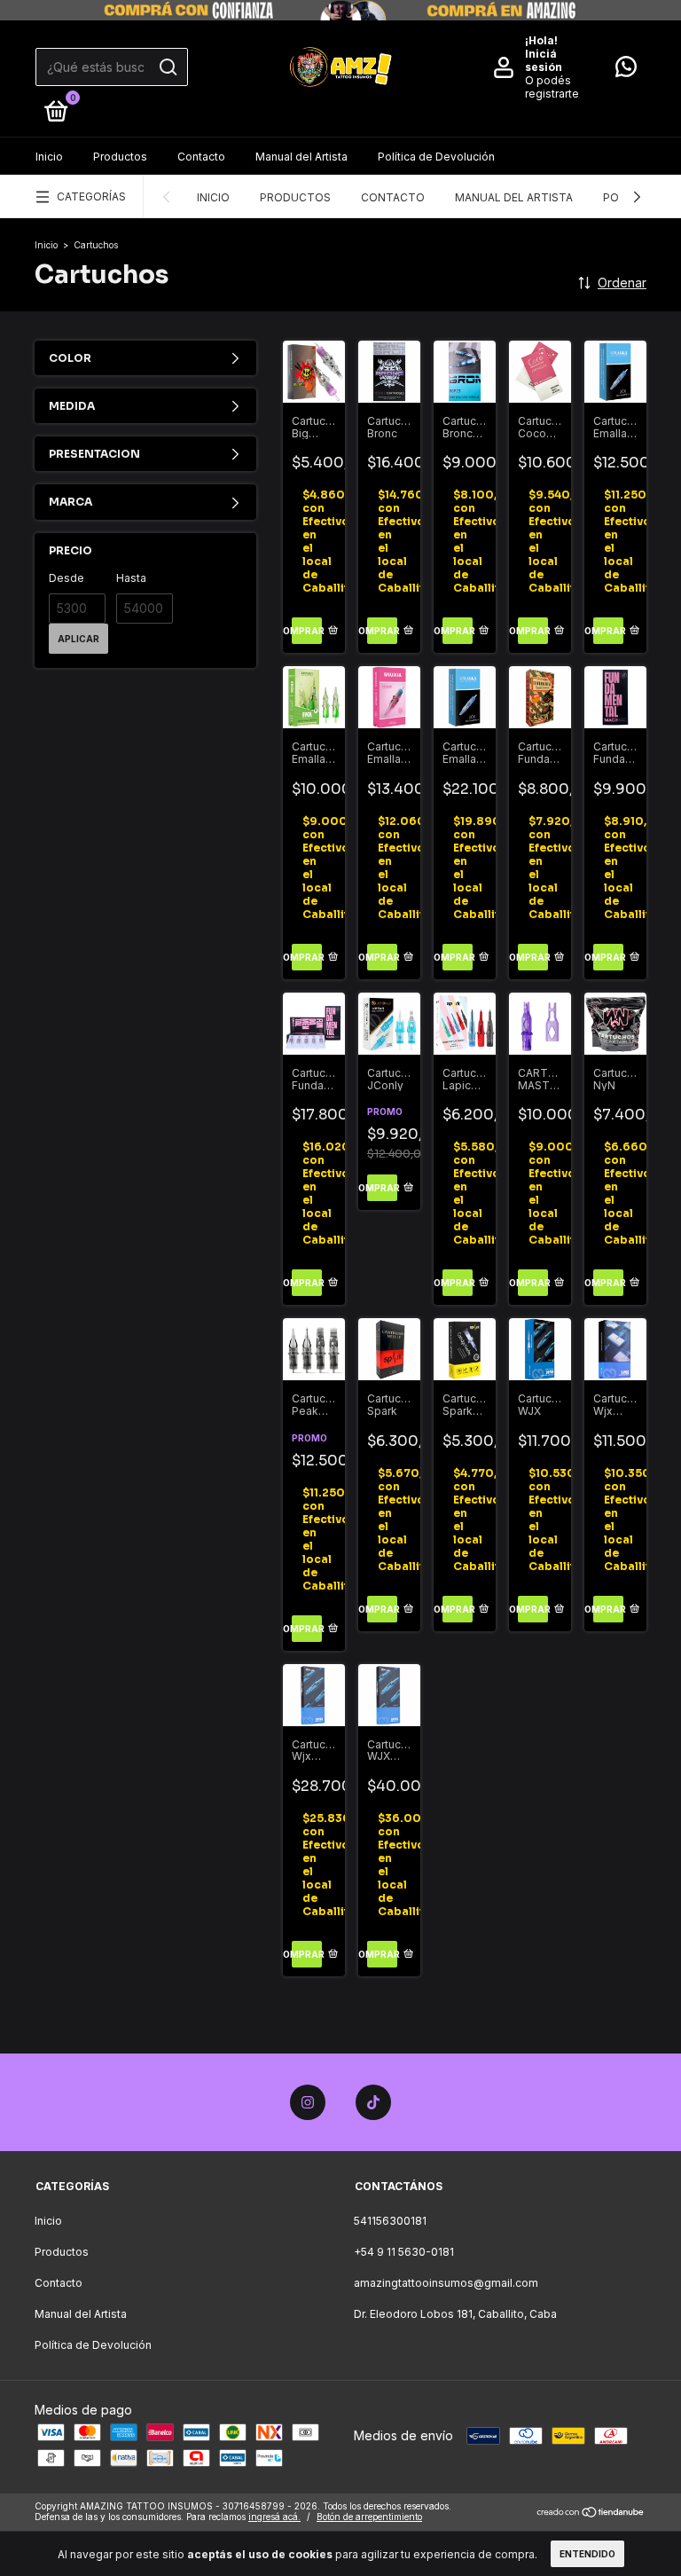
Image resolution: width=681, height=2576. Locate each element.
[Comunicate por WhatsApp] (626, 71)
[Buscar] (167, 67)
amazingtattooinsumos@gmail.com (446, 2283)
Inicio (49, 157)
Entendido (587, 2554)
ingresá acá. (274, 2517)
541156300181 (390, 2221)
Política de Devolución (436, 157)
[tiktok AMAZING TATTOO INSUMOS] (373, 2102)
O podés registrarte (552, 87)
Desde (67, 578)
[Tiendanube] (591, 2513)
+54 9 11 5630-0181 (404, 2252)
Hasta (131, 578)
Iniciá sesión (544, 60)
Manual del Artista (301, 157)
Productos (120, 157)
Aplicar (78, 639)
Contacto (201, 157)
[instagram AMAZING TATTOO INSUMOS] (308, 2102)
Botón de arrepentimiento (369, 2517)
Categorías (91, 196)
